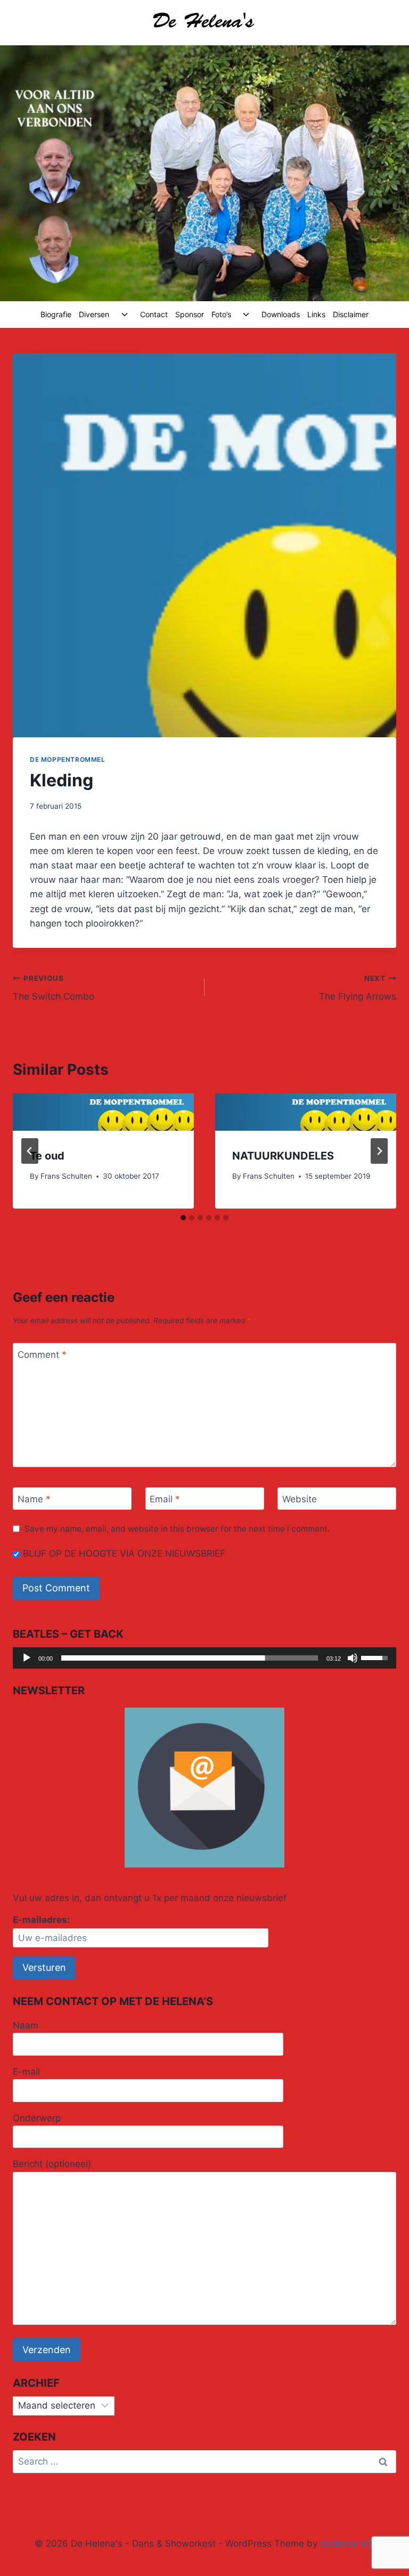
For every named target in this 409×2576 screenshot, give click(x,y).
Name (34, 1499)
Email (165, 1499)
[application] (204, 1658)
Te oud (47, 1156)
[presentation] (103, 1112)
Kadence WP (347, 2543)
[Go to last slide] (30, 1151)
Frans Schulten (66, 1176)
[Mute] (353, 1658)
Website (300, 1499)
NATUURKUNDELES (283, 1156)
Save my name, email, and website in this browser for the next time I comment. (177, 1529)
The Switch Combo (54, 988)
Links (316, 314)
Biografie (56, 314)
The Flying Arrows (358, 988)
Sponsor (190, 314)
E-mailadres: (41, 1920)
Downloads (281, 314)
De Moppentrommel (68, 759)
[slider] (190, 1658)
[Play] (27, 1658)
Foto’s (221, 314)
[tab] (183, 1218)
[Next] (379, 1151)
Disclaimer (351, 314)
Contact (154, 314)
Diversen (94, 314)
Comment (42, 1355)
